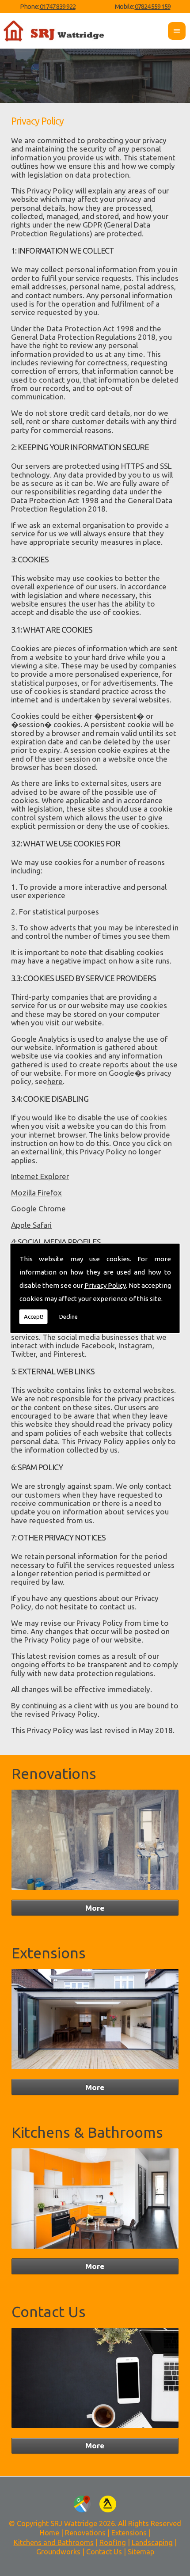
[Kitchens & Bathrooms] (95, 2250)
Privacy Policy (105, 1285)
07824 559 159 (153, 6)
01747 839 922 (58, 6)
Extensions (49, 1953)
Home (49, 2533)
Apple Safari (31, 1225)
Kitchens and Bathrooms (54, 2542)
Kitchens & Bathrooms (87, 2132)
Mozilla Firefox (36, 1193)
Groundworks (58, 2552)
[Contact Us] (95, 2430)
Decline (68, 1316)
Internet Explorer (40, 1176)
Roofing (113, 2542)
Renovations (54, 1774)
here (55, 1081)
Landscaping (152, 2542)
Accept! (34, 1316)
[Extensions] (95, 2071)
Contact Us (49, 2312)
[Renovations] (95, 1891)
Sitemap (141, 2552)
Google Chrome (38, 1208)
